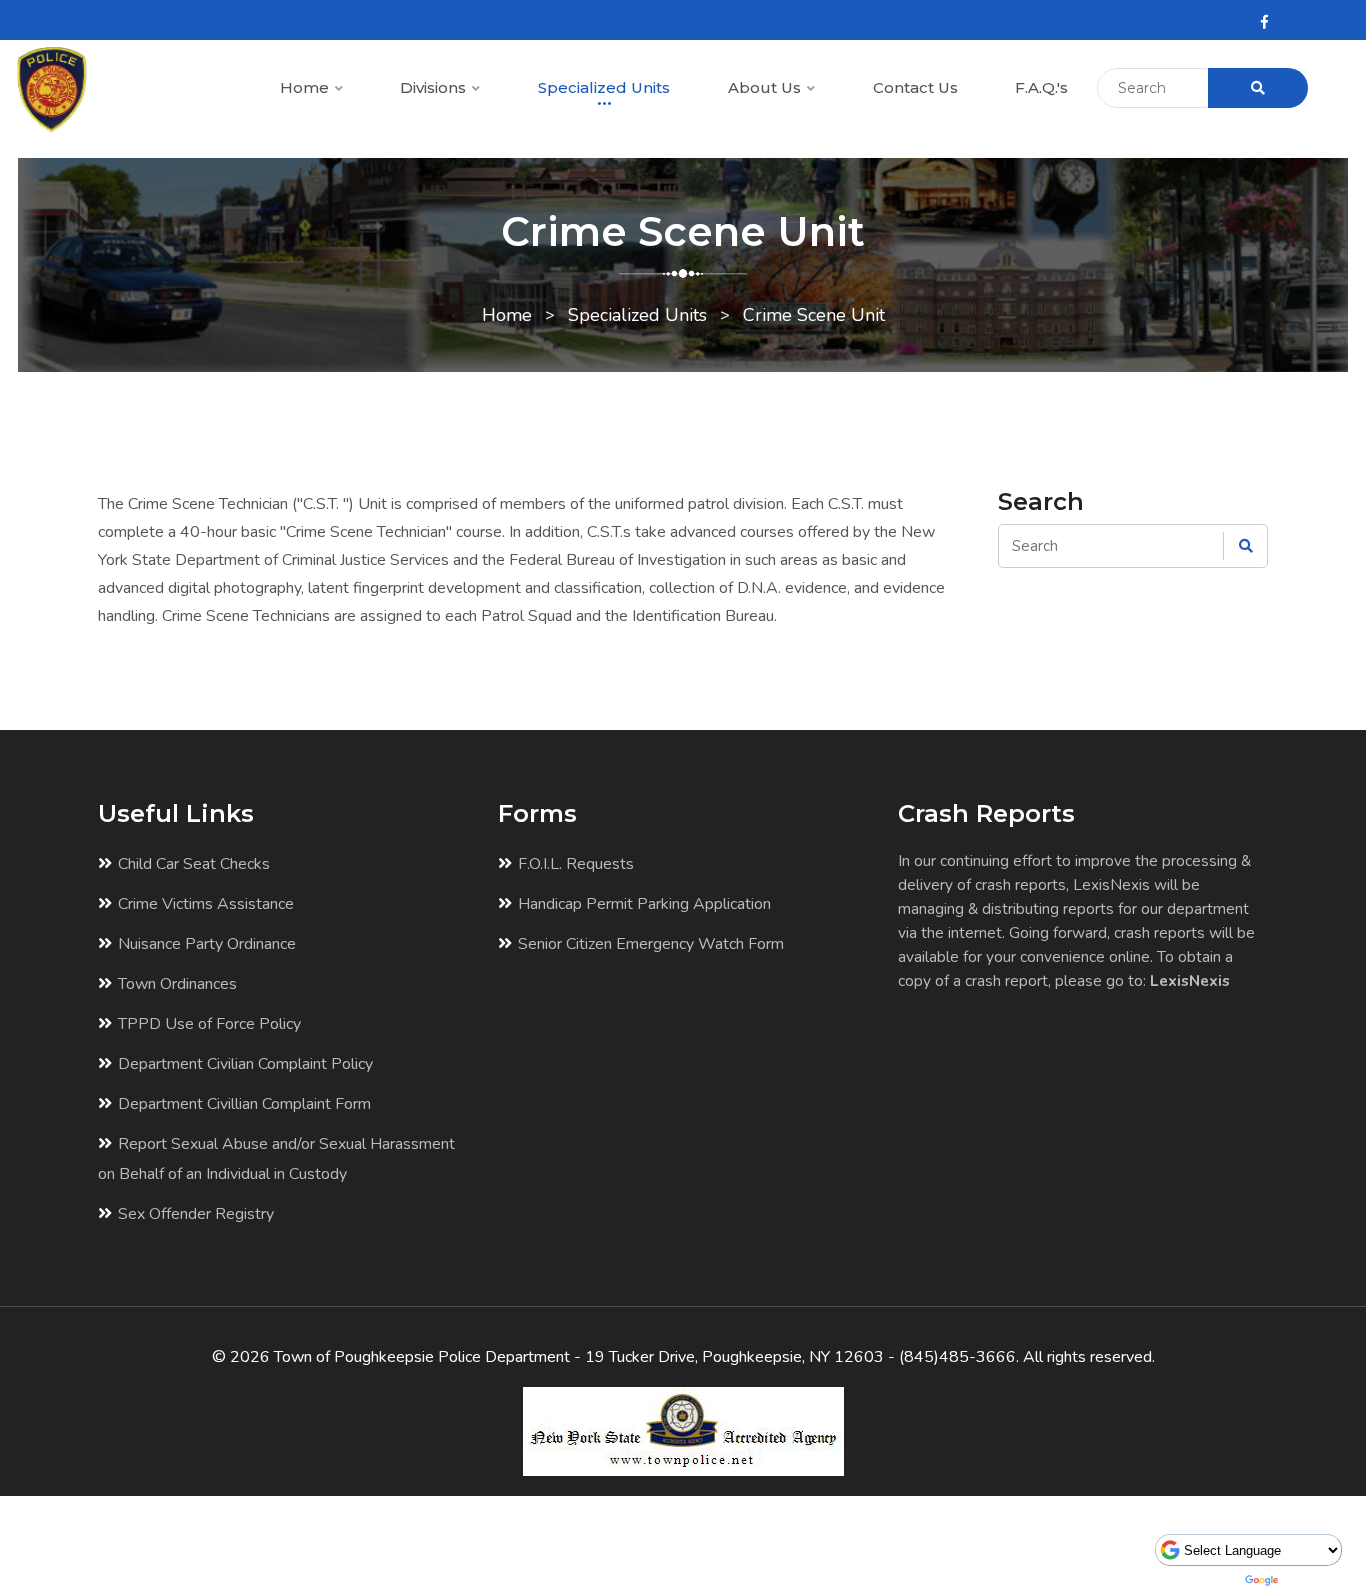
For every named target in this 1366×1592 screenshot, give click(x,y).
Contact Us (915, 87)
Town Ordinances (177, 984)
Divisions (435, 87)
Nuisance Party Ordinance (207, 944)
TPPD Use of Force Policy (209, 1024)
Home (306, 87)
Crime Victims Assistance (206, 904)
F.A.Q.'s (1041, 87)
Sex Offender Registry (196, 1214)
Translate (1314, 1580)
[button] (338, 89)
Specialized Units (604, 87)
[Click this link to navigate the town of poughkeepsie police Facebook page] (1264, 22)
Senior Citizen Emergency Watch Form (651, 944)
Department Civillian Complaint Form (244, 1104)
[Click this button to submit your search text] (1258, 88)
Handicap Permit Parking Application (644, 904)
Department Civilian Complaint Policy (245, 1064)
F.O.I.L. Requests (576, 864)
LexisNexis (1190, 980)
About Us (766, 87)
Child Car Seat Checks (194, 864)
